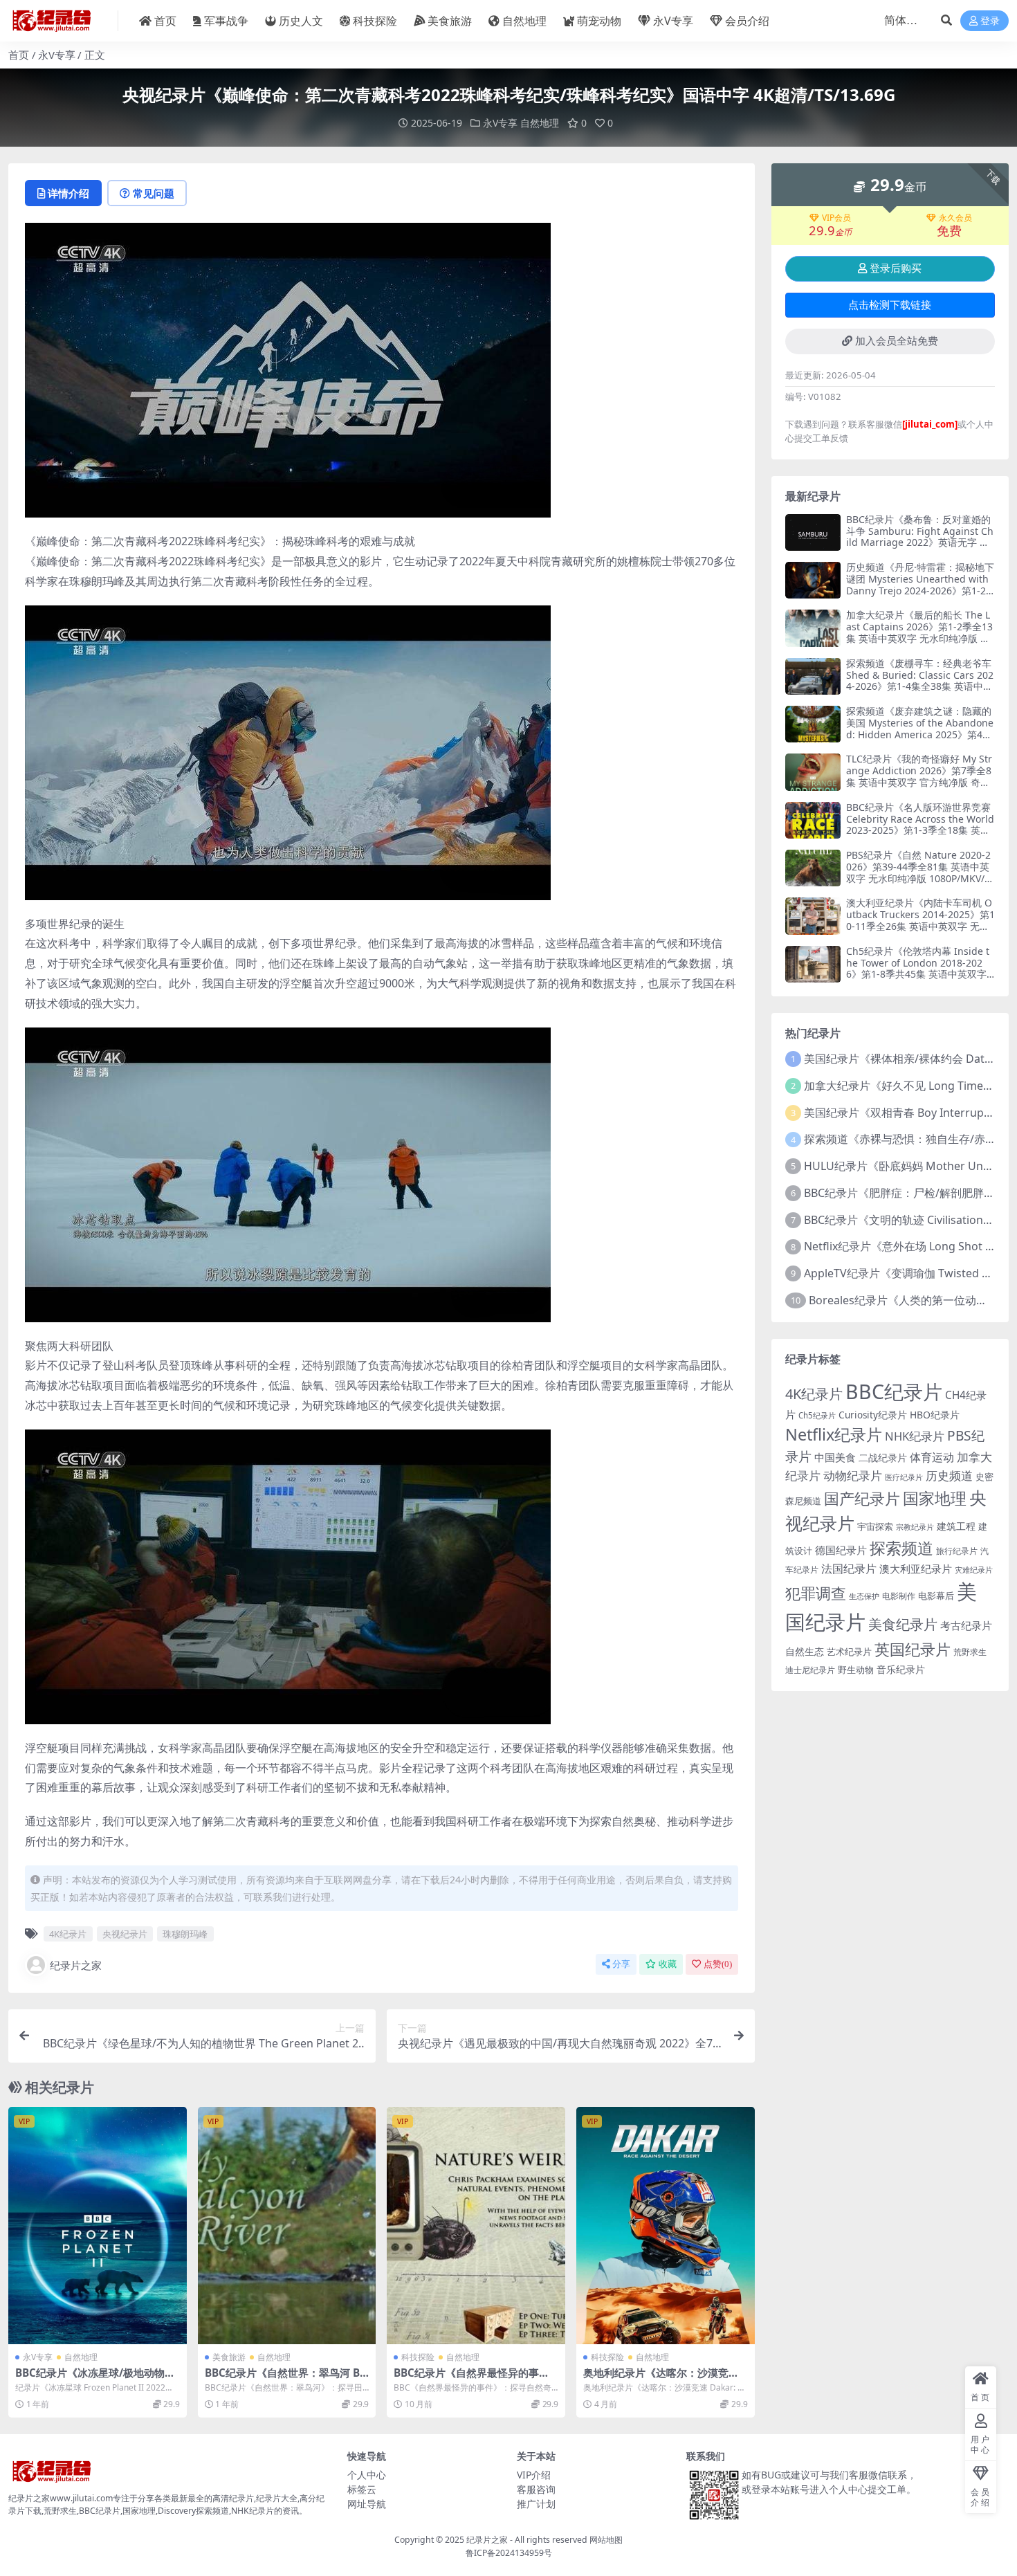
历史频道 (949, 1476)
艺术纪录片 (849, 1652)
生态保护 (864, 1596)
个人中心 (367, 2475)
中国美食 (835, 1457)
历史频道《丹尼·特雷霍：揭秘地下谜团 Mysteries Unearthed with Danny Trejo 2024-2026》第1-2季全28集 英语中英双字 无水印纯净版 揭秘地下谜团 (920, 590)
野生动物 (856, 1670)
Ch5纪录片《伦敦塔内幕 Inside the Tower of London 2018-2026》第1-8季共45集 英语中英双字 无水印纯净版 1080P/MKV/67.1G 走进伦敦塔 (918, 974)
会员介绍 (747, 21)
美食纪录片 (903, 1624)
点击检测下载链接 (890, 305)
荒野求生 (970, 1652)
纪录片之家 (76, 1965)
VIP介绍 (534, 2475)
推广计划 (536, 2504)
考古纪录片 (966, 1625)
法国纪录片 (849, 1569)
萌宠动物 (599, 21)
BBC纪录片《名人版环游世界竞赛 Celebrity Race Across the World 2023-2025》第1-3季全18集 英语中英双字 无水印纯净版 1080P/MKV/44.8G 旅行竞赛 (920, 830)
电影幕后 (936, 1596)
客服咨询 (536, 2489)
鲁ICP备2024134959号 (509, 2553)
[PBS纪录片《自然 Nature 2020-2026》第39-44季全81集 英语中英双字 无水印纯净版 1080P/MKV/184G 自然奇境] (813, 868)
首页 (165, 21)
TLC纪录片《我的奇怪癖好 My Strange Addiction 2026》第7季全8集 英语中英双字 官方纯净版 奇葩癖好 (919, 776)
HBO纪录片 (935, 1415)
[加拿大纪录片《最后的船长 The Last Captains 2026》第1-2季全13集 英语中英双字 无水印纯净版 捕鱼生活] (813, 628)
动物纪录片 (853, 1476)
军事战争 (226, 21)
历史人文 (301, 21)
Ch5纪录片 (817, 1415)
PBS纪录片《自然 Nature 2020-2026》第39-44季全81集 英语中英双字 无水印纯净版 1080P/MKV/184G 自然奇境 (918, 872)
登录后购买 (896, 268)
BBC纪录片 (894, 1391)
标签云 (362, 2489)
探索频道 (901, 1548)
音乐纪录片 (901, 1669)
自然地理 (524, 21)
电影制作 (899, 1596)
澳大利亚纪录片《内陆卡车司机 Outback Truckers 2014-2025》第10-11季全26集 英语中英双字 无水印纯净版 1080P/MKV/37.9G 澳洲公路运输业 (920, 926)
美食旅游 (450, 21)
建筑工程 (956, 1526)
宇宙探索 (875, 1526)
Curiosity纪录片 (873, 1415)
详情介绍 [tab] (68, 193)
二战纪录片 (883, 1458)
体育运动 (932, 1457)
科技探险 (375, 21)
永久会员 (955, 218)
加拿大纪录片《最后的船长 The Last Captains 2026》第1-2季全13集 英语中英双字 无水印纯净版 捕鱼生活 (919, 632)
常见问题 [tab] (154, 193)
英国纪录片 (913, 1649)
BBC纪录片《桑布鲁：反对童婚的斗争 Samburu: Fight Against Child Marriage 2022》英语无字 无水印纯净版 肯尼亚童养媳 (920, 537)
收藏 (668, 1964)
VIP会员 (836, 218)
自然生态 (805, 1651)
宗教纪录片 (915, 1527)
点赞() (718, 1964)
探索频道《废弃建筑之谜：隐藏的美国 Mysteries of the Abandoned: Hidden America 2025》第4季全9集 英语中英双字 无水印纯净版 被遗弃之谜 (920, 734)
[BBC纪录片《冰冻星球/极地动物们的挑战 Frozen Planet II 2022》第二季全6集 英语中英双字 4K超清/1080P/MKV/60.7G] (98, 2226)
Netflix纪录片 (834, 1434)
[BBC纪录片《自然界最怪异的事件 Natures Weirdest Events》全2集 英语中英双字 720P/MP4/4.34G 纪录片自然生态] (476, 2226)
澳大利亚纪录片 (916, 1569)
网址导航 (367, 2504)
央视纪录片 (125, 1934)
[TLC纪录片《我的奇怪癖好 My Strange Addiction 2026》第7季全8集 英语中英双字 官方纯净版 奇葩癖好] (813, 772)
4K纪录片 (68, 1934)
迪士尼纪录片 (810, 1670)
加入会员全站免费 (897, 341)
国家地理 (935, 1498)
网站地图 (606, 2540)
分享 (621, 1964)
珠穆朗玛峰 (185, 1934)
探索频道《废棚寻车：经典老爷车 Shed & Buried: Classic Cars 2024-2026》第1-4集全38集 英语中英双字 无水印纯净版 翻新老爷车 (920, 680)
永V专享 (673, 21)
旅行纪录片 (957, 1551)
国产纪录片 (862, 1498)
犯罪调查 (816, 1593)
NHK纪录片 (915, 1436)
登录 (990, 21)
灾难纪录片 (974, 1570)
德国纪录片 (841, 1550)
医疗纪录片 (904, 1477)
